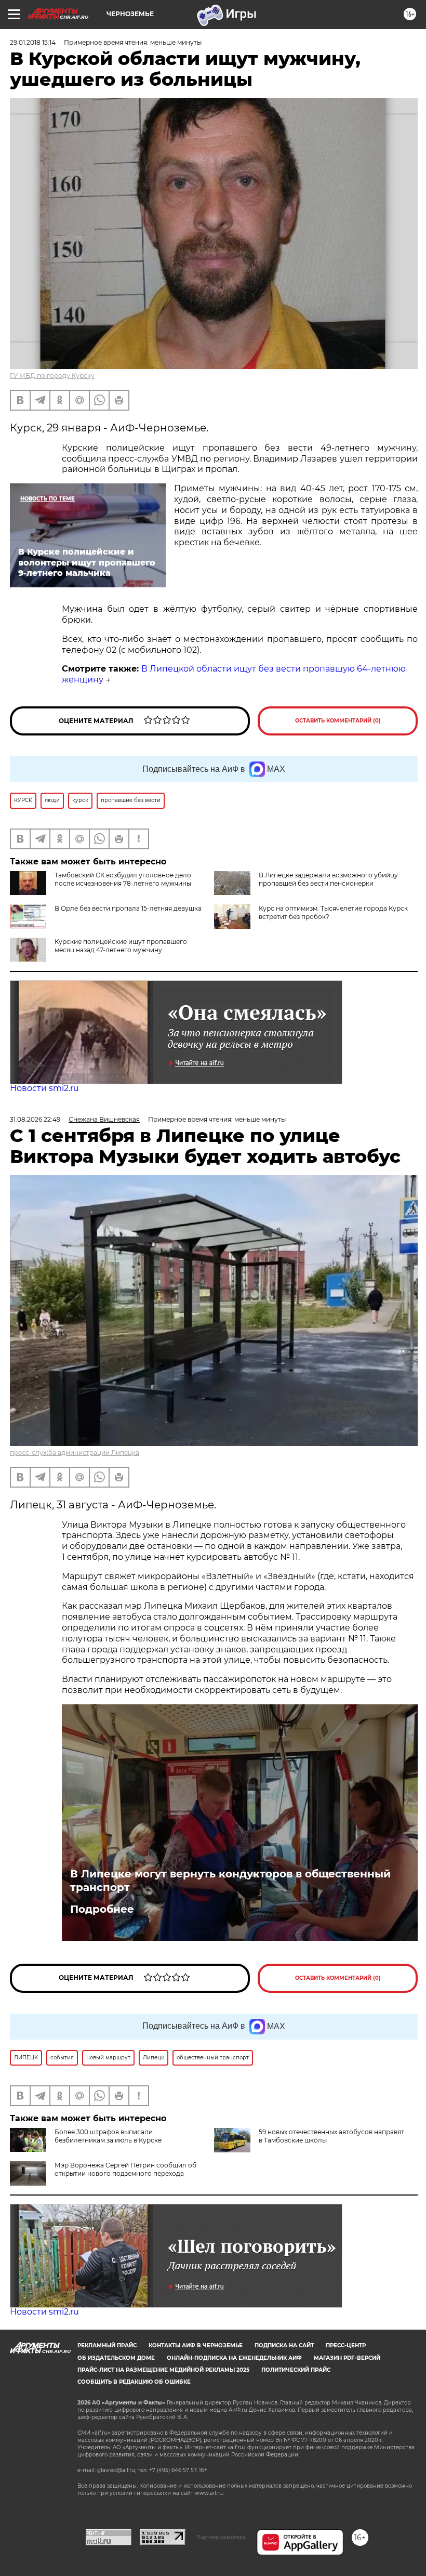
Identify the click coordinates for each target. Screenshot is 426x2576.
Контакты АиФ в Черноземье (196, 2345)
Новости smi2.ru (44, 1088)
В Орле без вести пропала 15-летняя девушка (128, 908)
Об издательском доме (116, 2358)
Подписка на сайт (284, 2345)
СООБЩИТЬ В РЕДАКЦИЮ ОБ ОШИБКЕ (134, 2382)
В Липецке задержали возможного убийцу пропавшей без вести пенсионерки (328, 879)
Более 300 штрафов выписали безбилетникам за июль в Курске (108, 2136)
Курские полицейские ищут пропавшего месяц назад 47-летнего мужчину (121, 946)
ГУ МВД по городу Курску (52, 376)
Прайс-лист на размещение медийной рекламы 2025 (163, 2370)
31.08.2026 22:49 (35, 1119)
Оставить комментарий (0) (338, 721)
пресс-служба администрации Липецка (75, 1453)
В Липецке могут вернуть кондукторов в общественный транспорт (230, 1881)
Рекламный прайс (107, 2345)
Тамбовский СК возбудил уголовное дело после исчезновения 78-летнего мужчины (123, 879)
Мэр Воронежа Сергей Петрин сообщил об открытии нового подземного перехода (125, 2169)
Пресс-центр (346, 2345)
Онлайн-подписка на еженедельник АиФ (234, 2358)
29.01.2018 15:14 (33, 42)
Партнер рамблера (221, 2537)
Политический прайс (296, 2370)
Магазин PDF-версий (347, 2358)
